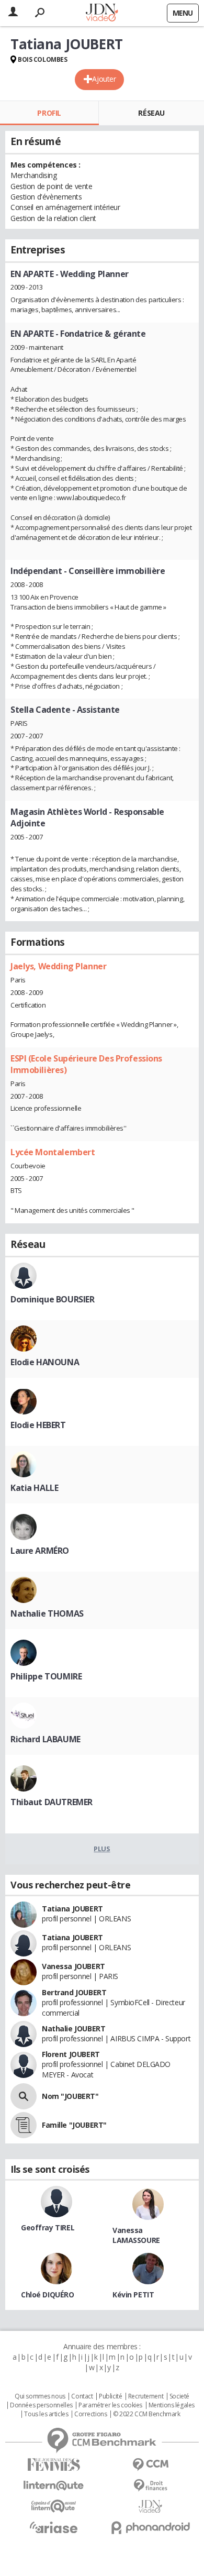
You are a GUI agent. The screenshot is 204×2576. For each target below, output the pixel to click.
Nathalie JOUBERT (73, 2028)
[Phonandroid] (150, 2528)
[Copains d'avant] (54, 2506)
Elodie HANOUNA (45, 1362)
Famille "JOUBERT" (74, 2125)
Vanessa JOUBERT (73, 1966)
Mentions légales (172, 2405)
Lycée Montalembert (53, 1152)
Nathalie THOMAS (47, 1613)
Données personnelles (41, 2405)
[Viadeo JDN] (150, 2507)
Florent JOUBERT (71, 2054)
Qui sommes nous (40, 2396)
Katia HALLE (34, 1488)
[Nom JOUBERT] (24, 2096)
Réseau (151, 113)
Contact (82, 2396)
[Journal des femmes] (54, 2465)
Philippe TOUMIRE (46, 1676)
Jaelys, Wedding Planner (58, 966)
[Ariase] (54, 2527)
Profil (49, 113)
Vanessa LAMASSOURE (136, 2235)
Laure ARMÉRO (40, 1551)
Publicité (110, 2396)
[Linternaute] (54, 2486)
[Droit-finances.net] (150, 2486)
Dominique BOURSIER (52, 1299)
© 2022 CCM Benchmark (147, 2414)
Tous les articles (46, 2414)
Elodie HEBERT (38, 1425)
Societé (179, 2396)
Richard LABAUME (46, 1739)
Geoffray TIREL (48, 2227)
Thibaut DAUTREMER (52, 1802)
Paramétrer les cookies (110, 2405)
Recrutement (146, 2396)
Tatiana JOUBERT (72, 1909)
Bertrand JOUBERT (74, 1992)
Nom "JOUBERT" (70, 2096)
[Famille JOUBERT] (24, 2125)
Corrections (90, 2414)
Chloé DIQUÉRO (48, 2295)
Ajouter (104, 79)
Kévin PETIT (133, 2295)
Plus (102, 1849)
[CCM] (150, 2465)
